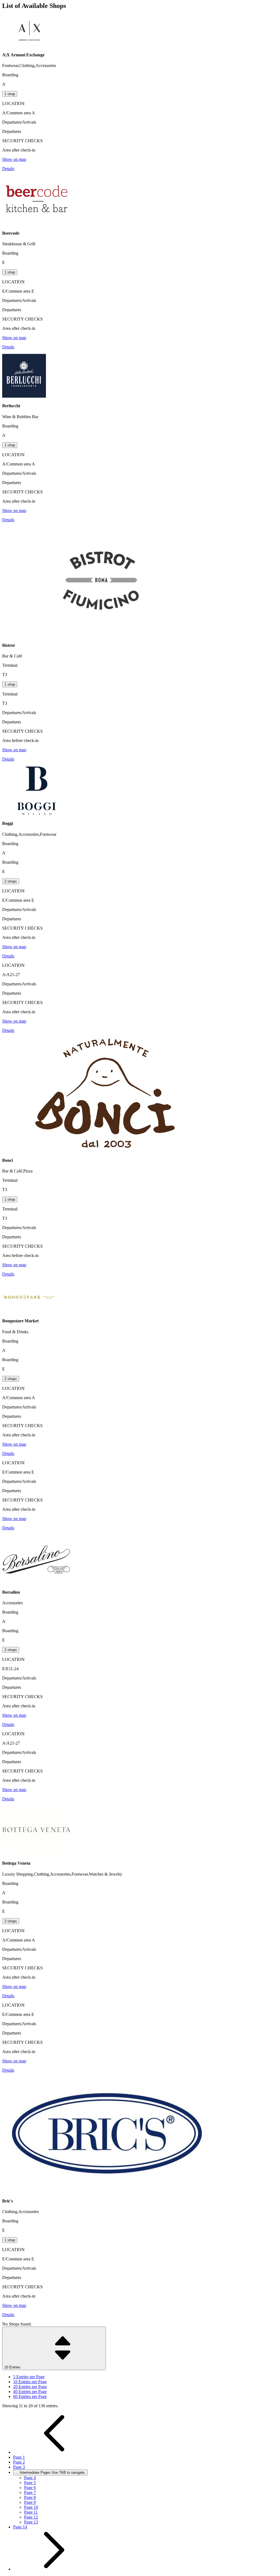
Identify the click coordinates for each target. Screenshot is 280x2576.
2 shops (11, 881)
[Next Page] (54, 2569)
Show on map (14, 159)
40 (30, 2392)
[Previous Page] (54, 2452)
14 (20, 2527)
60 (30, 2396)
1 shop (10, 94)
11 (31, 2512)
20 (30, 2387)
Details (8, 169)
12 (31, 2517)
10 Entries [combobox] (13, 2367)
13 (31, 2522)
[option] (145, 2377)
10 (30, 2382)
